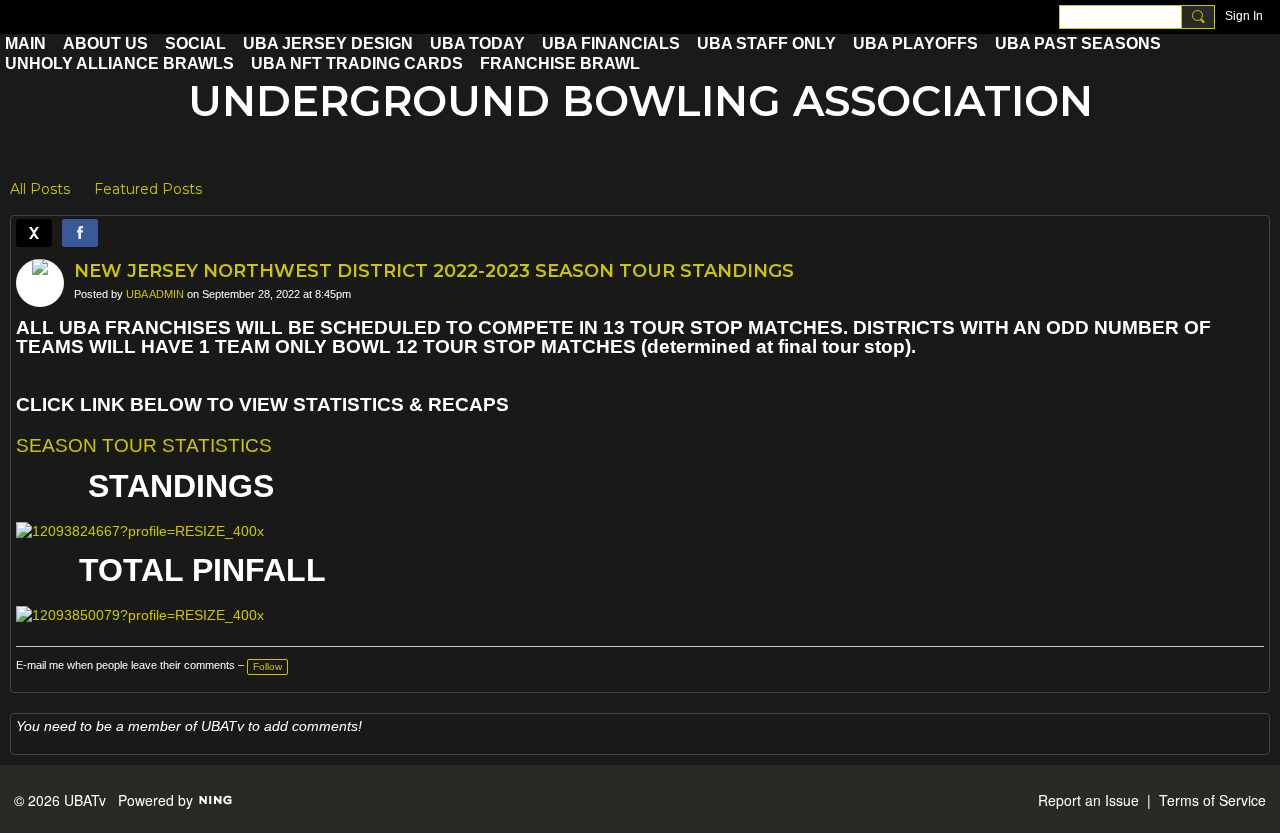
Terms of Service (1212, 800)
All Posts (40, 189)
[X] (34, 233)
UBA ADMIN (155, 294)
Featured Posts (148, 189)
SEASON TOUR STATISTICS (144, 445)
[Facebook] (80, 233)
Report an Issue (1088, 800)
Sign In (1244, 16)
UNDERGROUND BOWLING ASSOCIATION (640, 101)
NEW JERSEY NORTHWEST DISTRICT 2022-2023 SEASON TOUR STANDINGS (434, 271)
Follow (267, 666)
